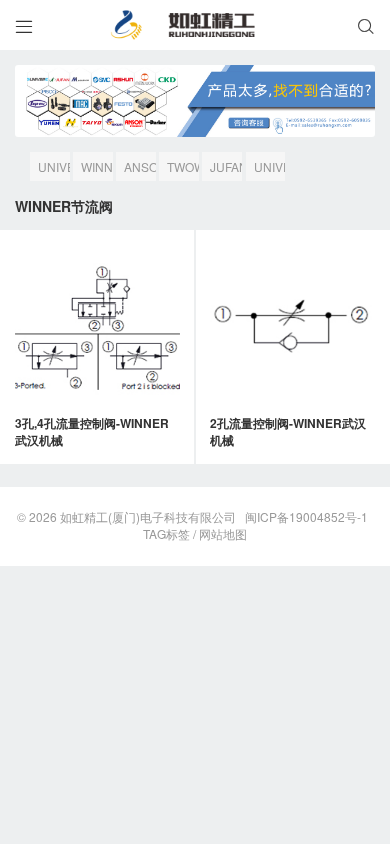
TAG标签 (166, 533)
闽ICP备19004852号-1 (306, 516)
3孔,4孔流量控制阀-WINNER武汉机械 (92, 431)
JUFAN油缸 (226, 169)
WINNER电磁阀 (97, 169)
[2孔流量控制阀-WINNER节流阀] (292, 327)
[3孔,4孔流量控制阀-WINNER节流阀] (97, 327)
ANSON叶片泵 (140, 169)
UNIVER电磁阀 (270, 169)
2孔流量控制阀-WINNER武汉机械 (288, 431)
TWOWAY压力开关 (183, 169)
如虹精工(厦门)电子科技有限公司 (148, 516)
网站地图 (223, 533)
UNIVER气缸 (54, 169)
